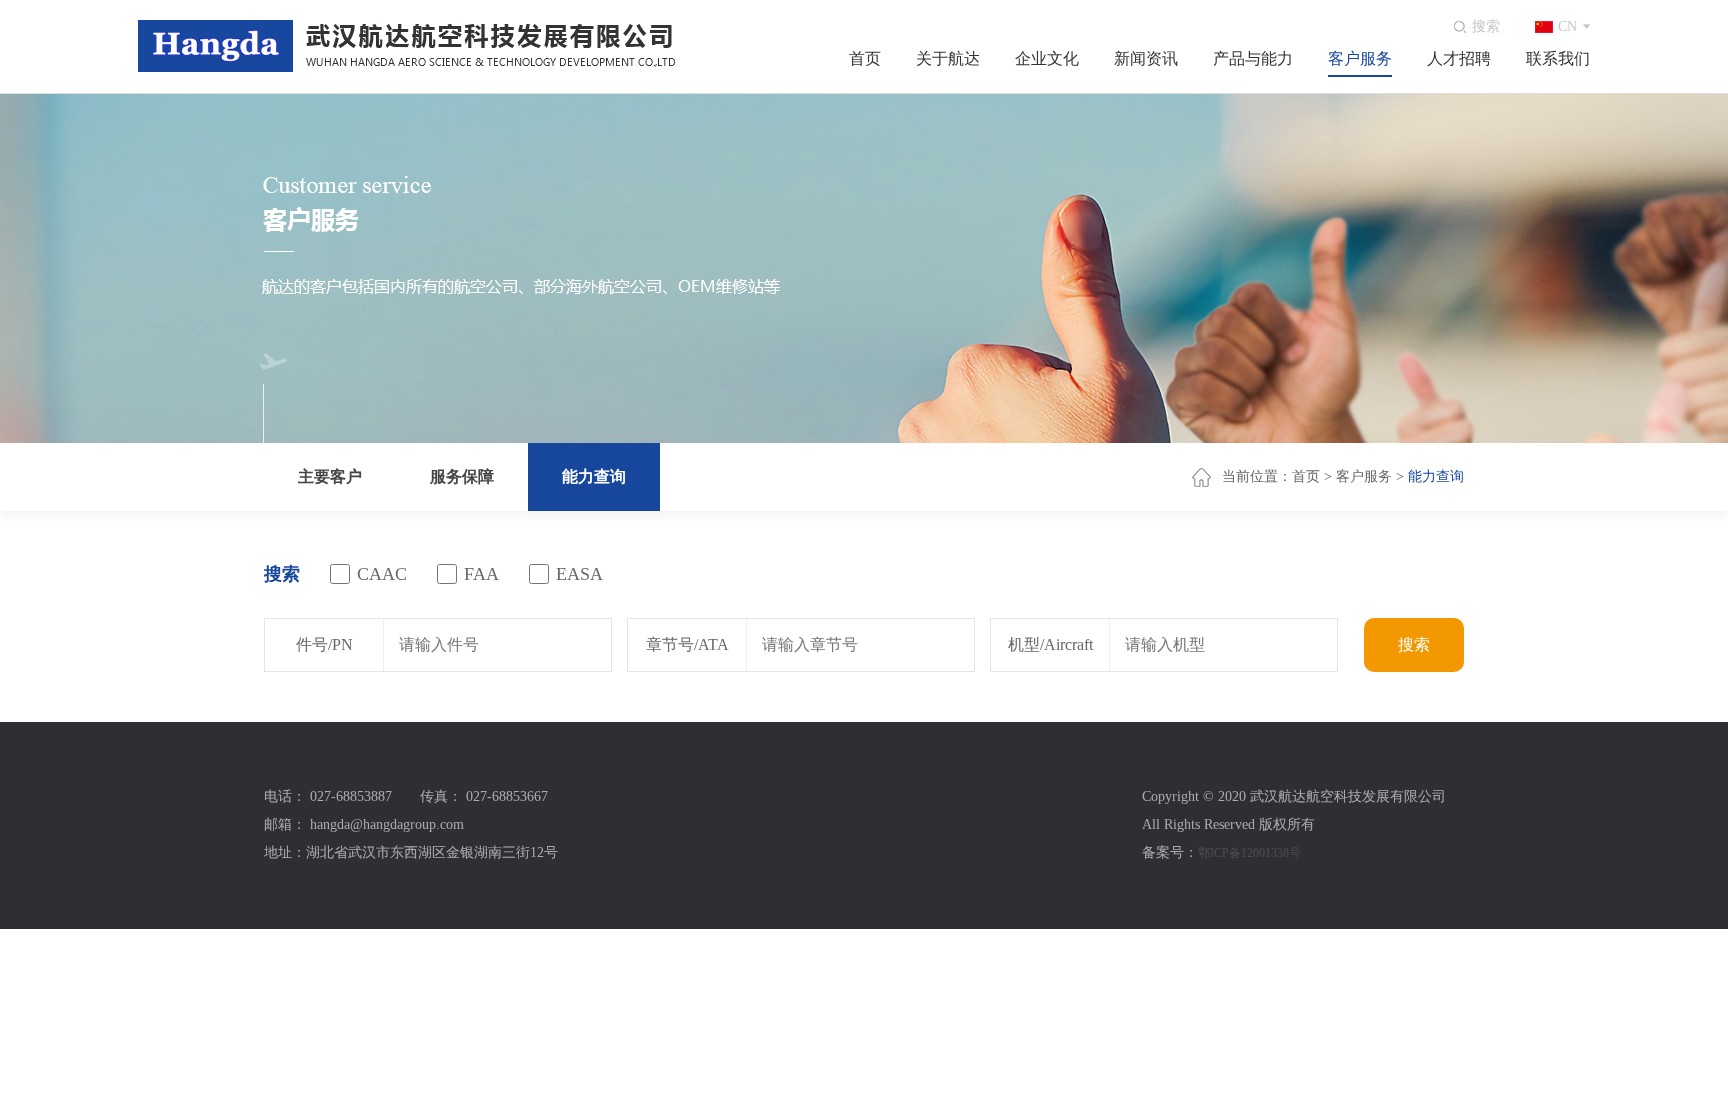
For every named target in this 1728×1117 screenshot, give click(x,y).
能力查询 (594, 476)
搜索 (1414, 644)
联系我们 (1558, 58)
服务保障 (462, 476)
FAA (481, 574)
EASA (579, 574)
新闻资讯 (1146, 58)
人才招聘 (1459, 58)
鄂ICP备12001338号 (1249, 853)
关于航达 (948, 58)
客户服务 (1360, 58)
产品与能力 (1253, 58)
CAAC (382, 574)
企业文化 (1047, 58)
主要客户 (330, 476)
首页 (865, 58)
